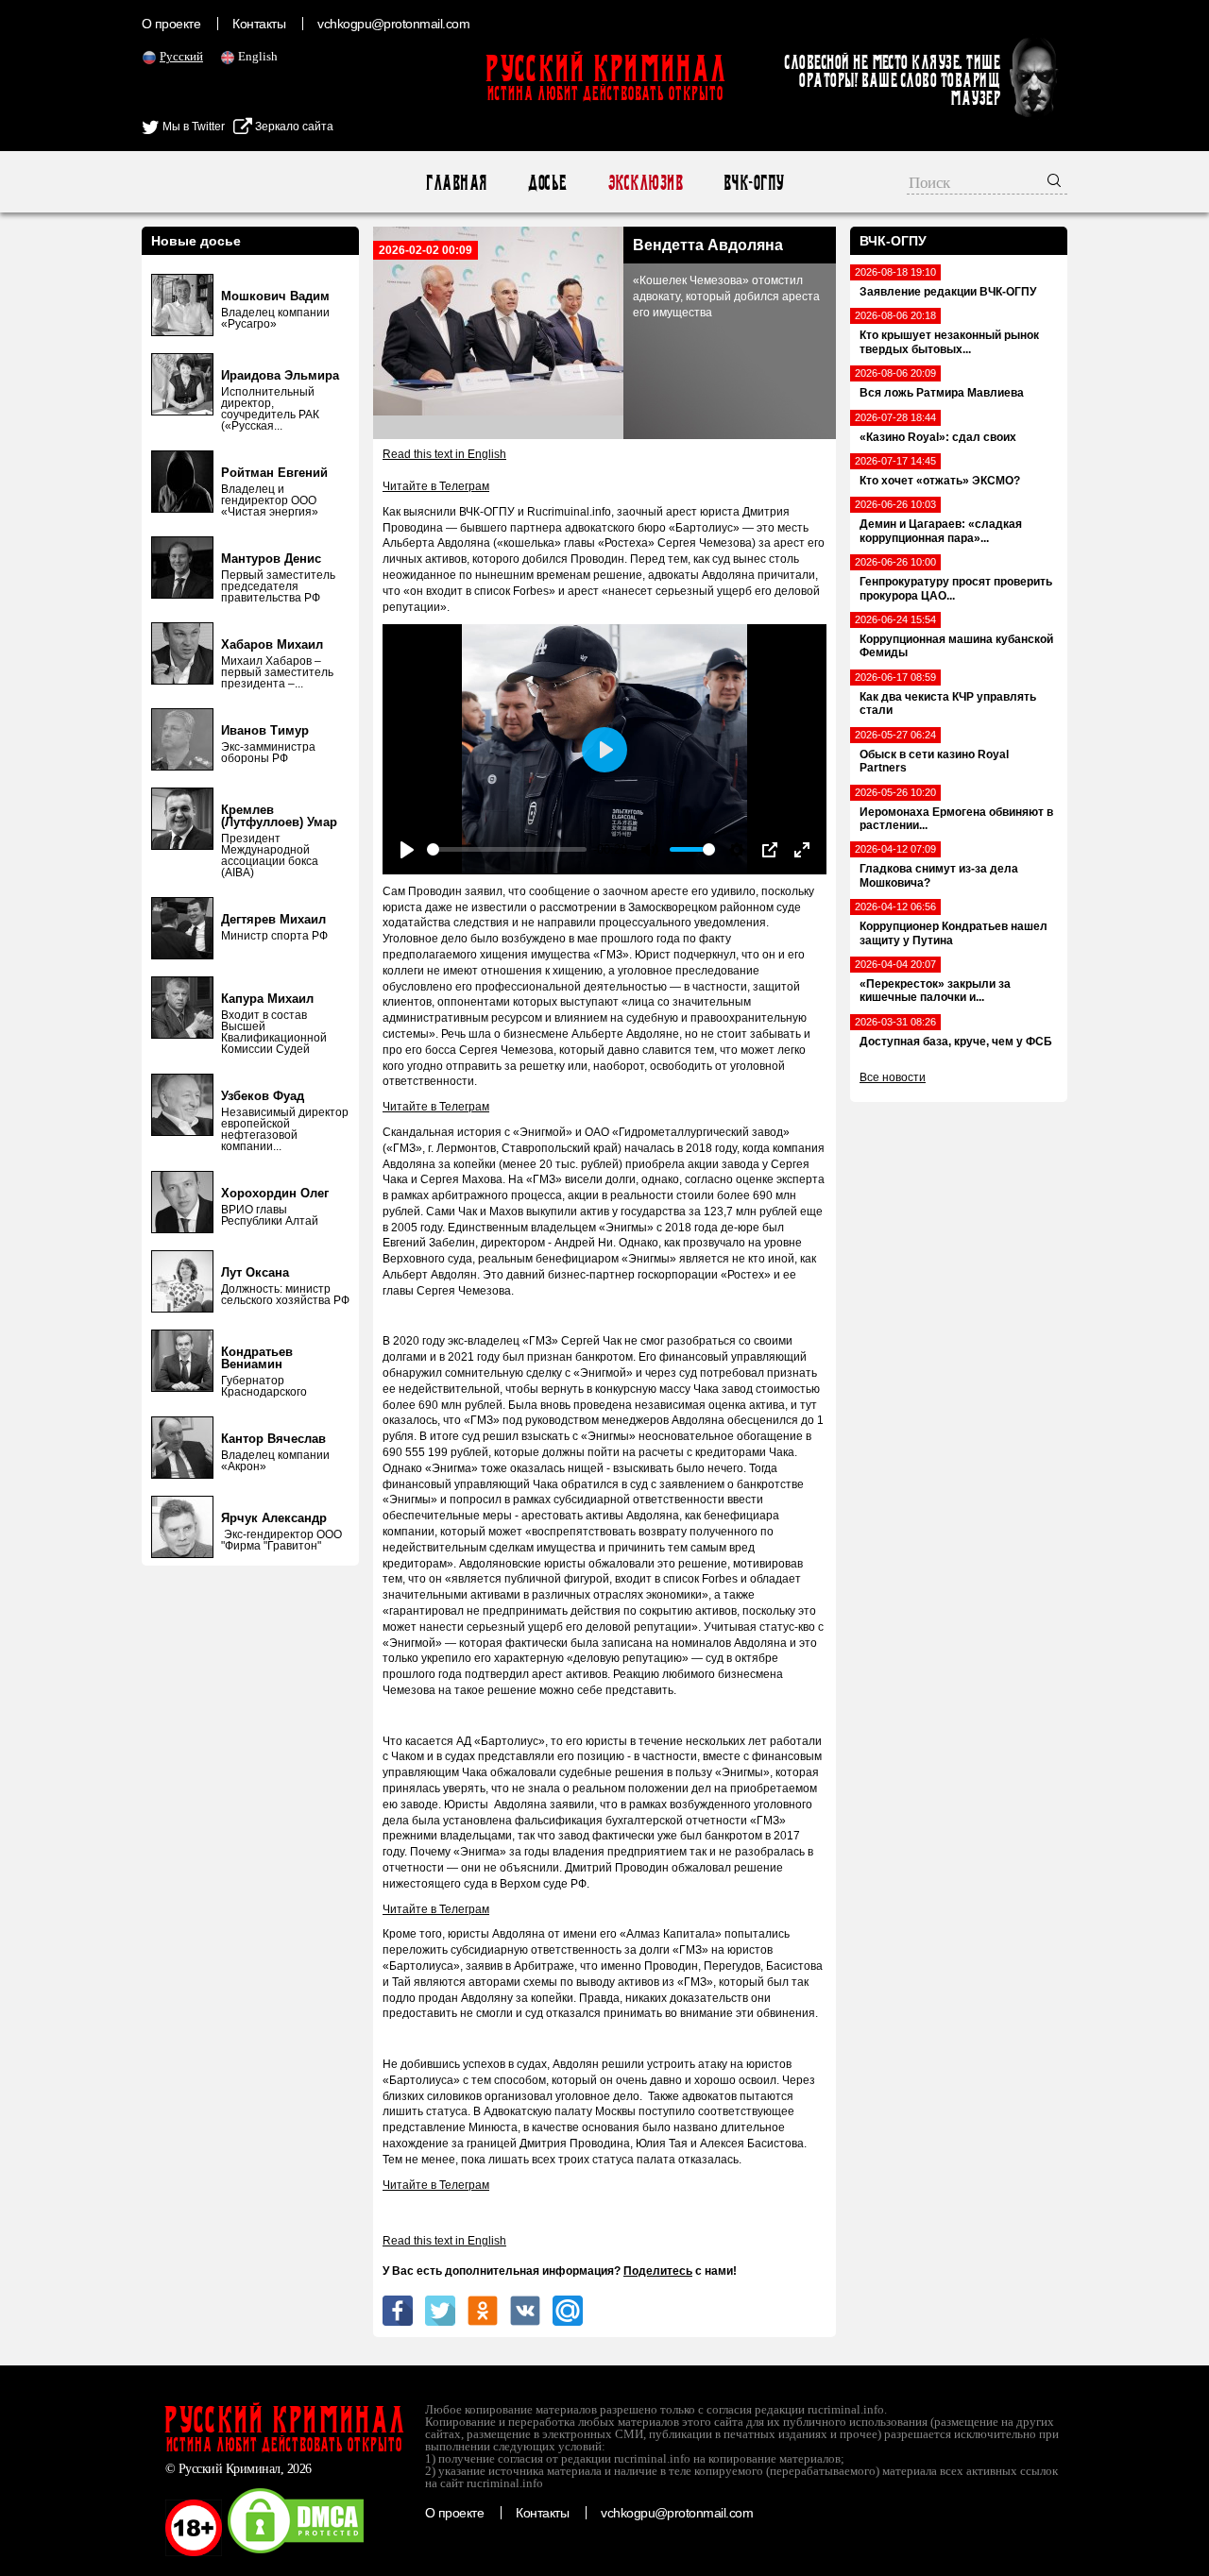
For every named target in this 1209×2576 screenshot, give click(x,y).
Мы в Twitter (192, 127)
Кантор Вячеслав (273, 1439)
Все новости (893, 1077)
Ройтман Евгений (274, 473)
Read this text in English (444, 454)
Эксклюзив (645, 183)
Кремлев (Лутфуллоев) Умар (279, 816)
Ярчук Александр (274, 1518)
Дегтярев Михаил (273, 919)
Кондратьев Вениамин (257, 1358)
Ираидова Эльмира (280, 375)
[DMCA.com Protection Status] (296, 2552)
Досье (546, 183)
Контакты (259, 24)
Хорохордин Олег (275, 1193)
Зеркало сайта (293, 127)
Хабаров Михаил (272, 644)
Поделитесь (658, 2271)
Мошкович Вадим (275, 296)
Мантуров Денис (271, 559)
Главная (456, 183)
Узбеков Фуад (263, 1096)
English (258, 56)
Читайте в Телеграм (436, 486)
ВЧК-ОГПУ (753, 183)
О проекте (171, 24)
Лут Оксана (255, 1272)
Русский (181, 56)
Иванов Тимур (265, 730)
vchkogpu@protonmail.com (393, 24)
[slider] (507, 849)
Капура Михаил (267, 999)
